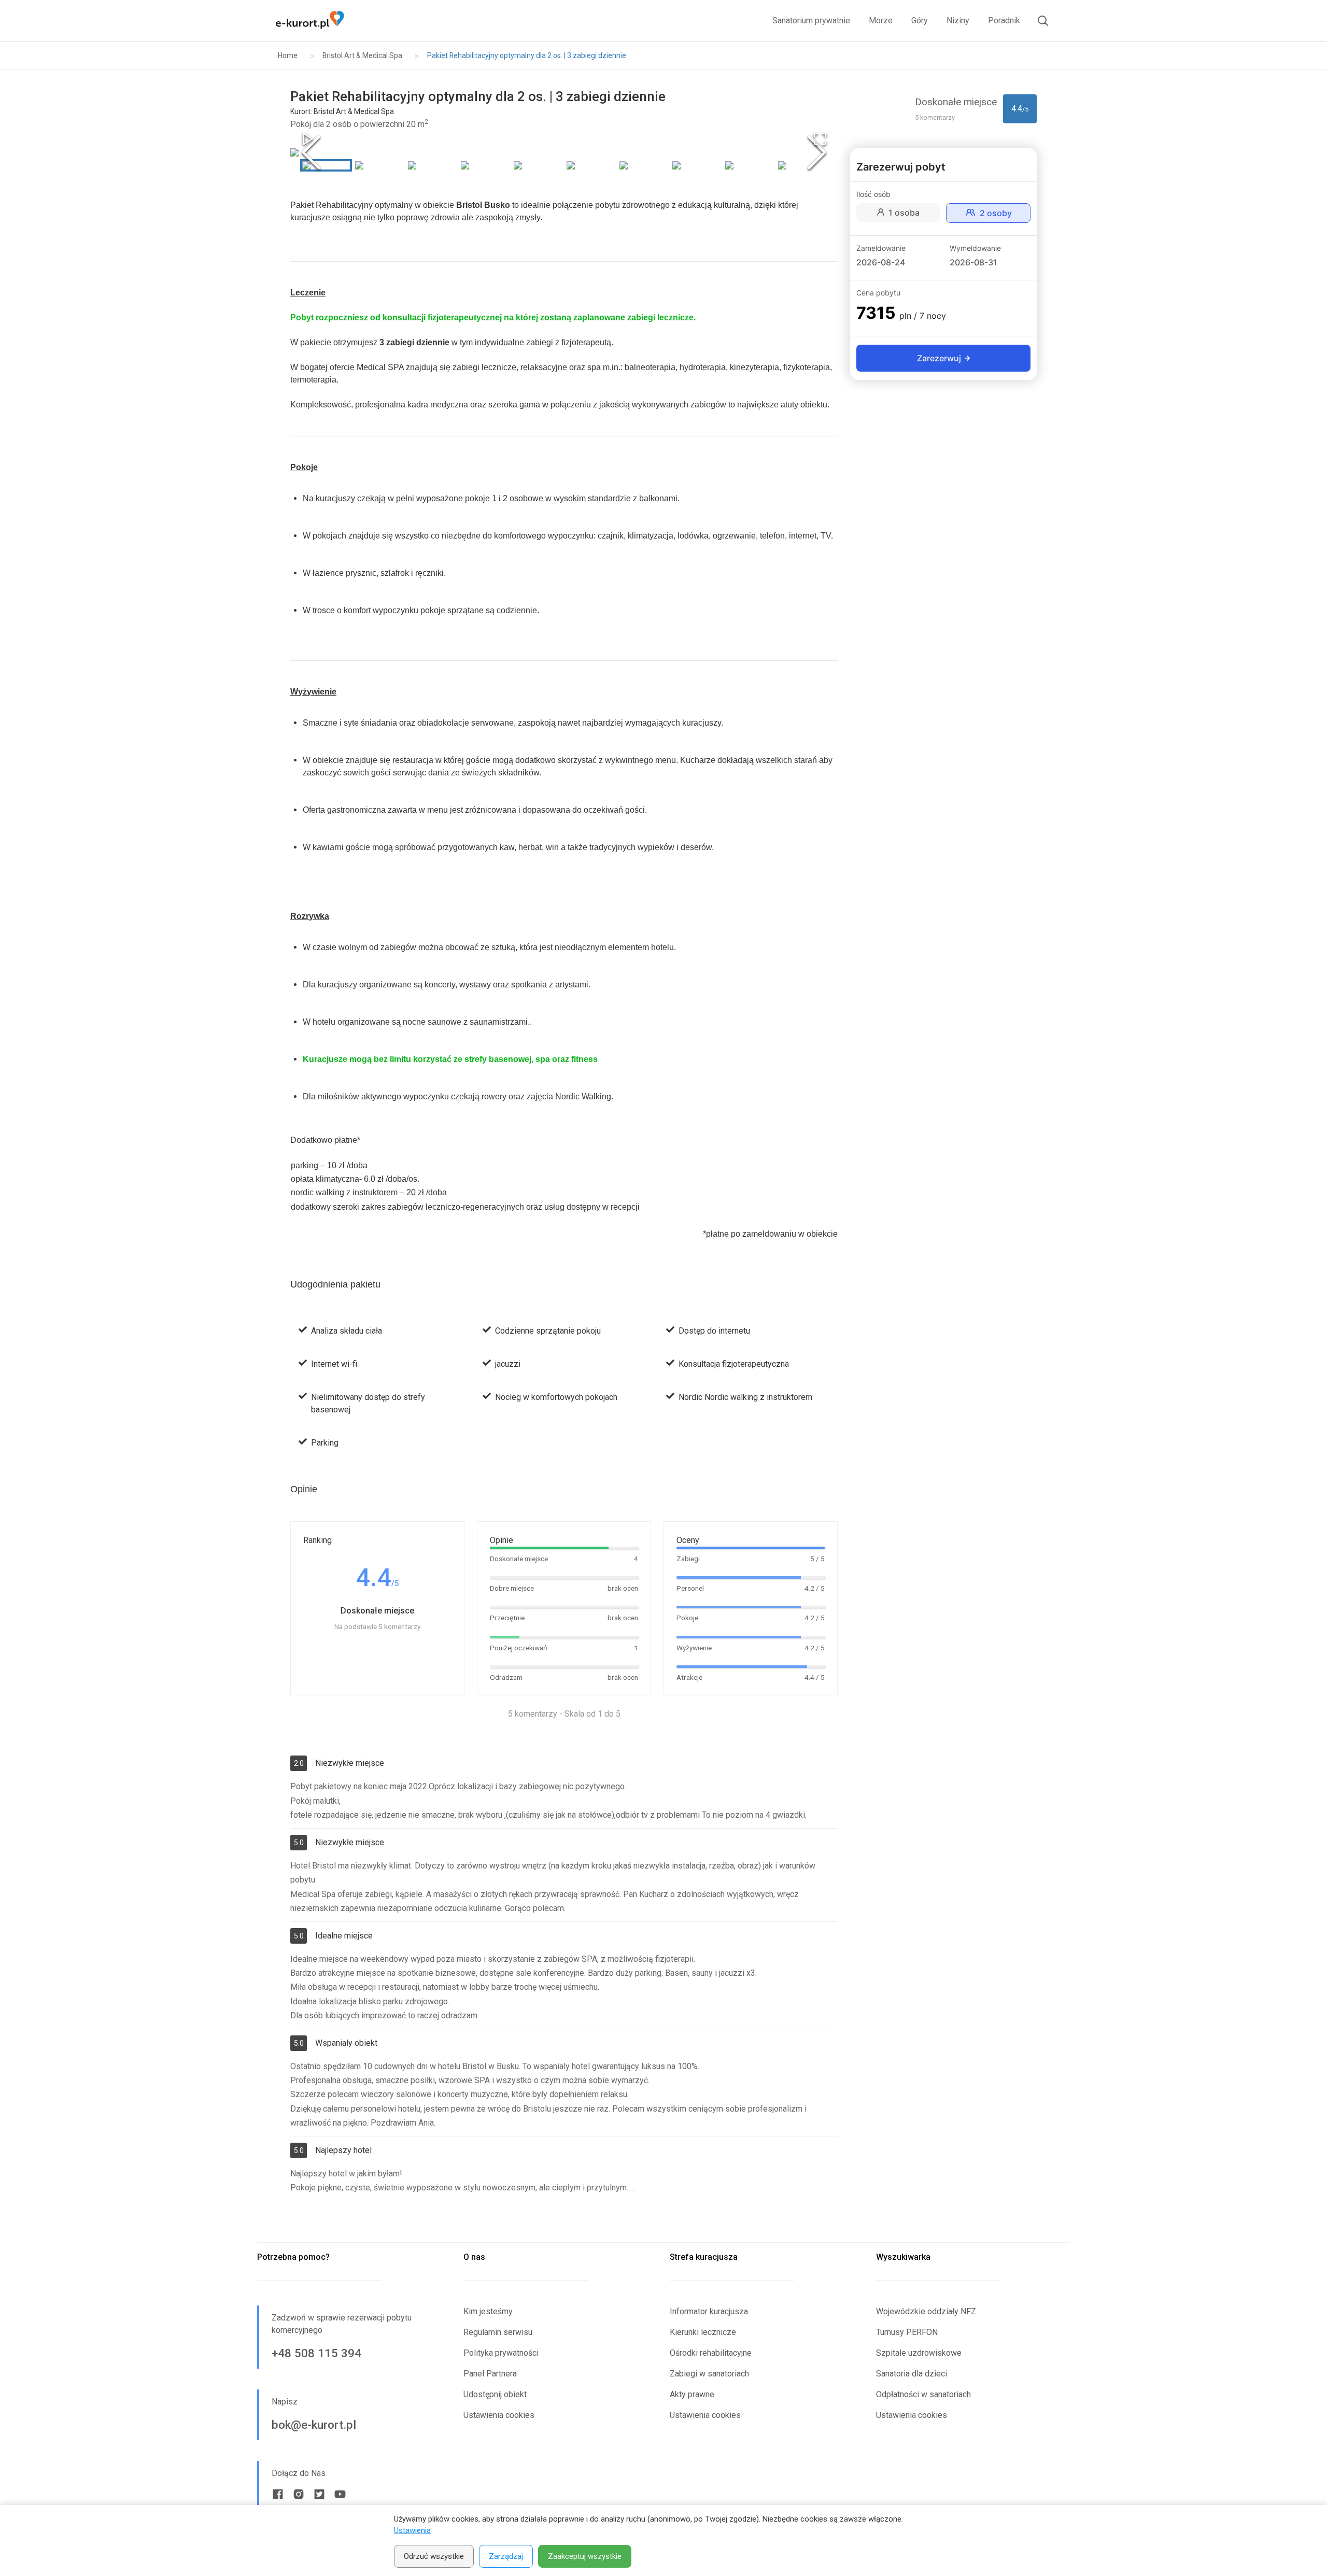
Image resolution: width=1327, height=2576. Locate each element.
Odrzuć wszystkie (434, 2556)
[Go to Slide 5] (538, 165)
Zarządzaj (506, 2556)
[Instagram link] (299, 2494)
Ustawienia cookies (499, 2415)
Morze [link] (881, 20)
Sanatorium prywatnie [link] (811, 20)
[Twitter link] (319, 2494)
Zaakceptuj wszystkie (585, 2556)
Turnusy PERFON (907, 2332)
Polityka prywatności (501, 2353)
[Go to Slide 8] (696, 165)
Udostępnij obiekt (495, 2394)
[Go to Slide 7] (643, 165)
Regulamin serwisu (498, 2332)
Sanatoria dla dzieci (912, 2374)
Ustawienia (412, 2530)
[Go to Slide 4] (485, 165)
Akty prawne (692, 2394)
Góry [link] (920, 20)
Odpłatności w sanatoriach (923, 2394)
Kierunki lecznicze (703, 2332)
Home (288, 55)
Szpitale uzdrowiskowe (919, 2353)
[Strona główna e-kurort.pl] (310, 21)
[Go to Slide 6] (590, 165)
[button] (564, 152)
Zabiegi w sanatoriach (709, 2374)
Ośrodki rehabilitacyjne (711, 2353)
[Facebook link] (278, 2494)
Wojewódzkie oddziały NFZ (926, 2311)
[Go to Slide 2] (379, 165)
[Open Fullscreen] (820, 139)
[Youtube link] (340, 2494)
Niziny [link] (958, 20)
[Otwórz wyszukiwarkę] (1039, 21)
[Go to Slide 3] (432, 165)
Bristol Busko (483, 205)
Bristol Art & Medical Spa (362, 55)
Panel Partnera (490, 2374)
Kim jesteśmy (488, 2311)
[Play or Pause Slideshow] (308, 139)
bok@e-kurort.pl (314, 2425)
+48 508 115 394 (316, 2353)
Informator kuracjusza (709, 2311)
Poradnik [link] (1004, 20)
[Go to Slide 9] (749, 165)
